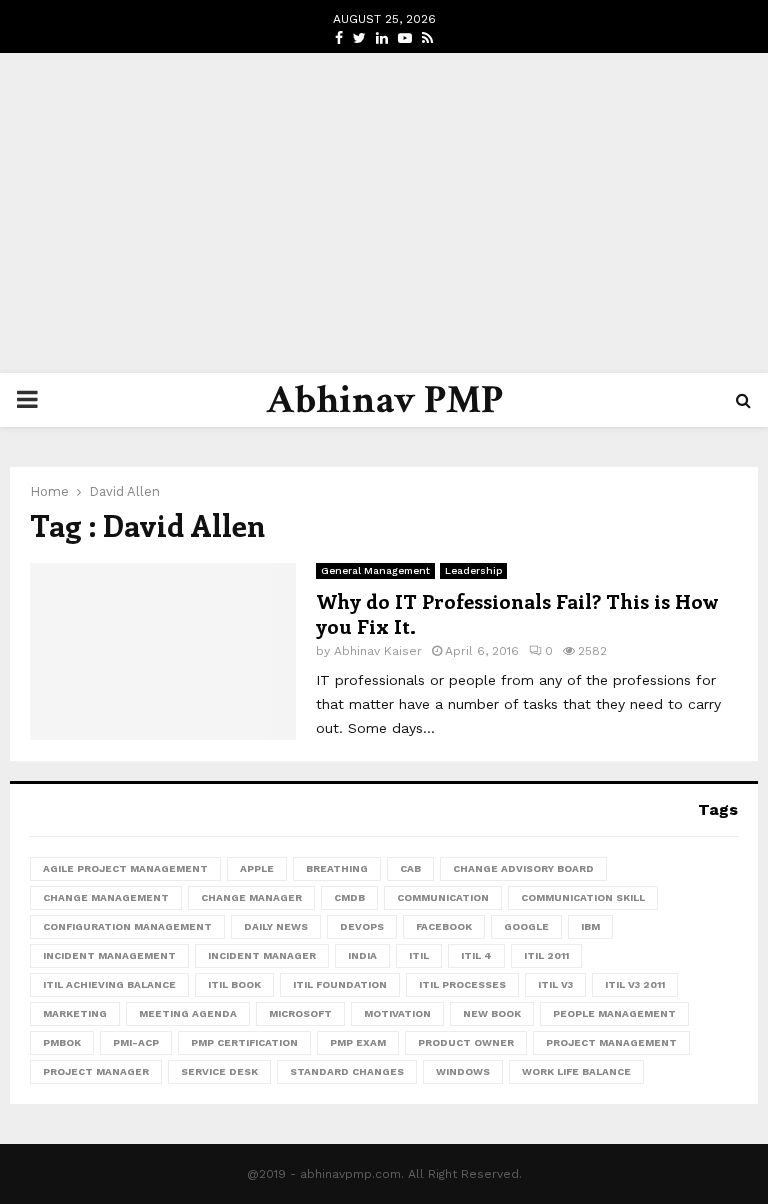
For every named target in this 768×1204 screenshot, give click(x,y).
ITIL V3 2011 (635, 984)
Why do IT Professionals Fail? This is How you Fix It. (517, 613)
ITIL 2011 (546, 955)
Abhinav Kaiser (378, 651)
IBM (590, 926)
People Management (614, 1013)
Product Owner (466, 1042)
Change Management (106, 897)
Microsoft (300, 1013)
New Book (492, 1013)
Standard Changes (347, 1071)
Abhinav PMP (384, 400)
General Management (375, 570)
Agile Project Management (125, 868)
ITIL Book (234, 984)
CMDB (349, 897)
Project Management (611, 1042)
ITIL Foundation (340, 984)
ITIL (419, 955)
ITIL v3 (555, 984)
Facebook (444, 926)
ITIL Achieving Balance (109, 984)
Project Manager (96, 1071)
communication (443, 897)
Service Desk (219, 1071)
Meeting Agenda (188, 1013)
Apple (257, 868)
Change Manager (251, 897)
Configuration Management (127, 926)
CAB (410, 868)
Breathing (337, 868)
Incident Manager (262, 955)
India (362, 955)
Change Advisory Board (523, 868)
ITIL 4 (476, 955)
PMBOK (62, 1042)
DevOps (362, 926)
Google (526, 926)
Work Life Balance (576, 1071)
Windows (463, 1071)
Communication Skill (583, 897)
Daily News (276, 926)
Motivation (397, 1013)
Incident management (109, 955)
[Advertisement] (384, 213)
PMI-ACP (136, 1042)
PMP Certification (244, 1042)
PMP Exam (358, 1042)
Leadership (473, 570)
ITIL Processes (462, 984)
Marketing (75, 1013)
